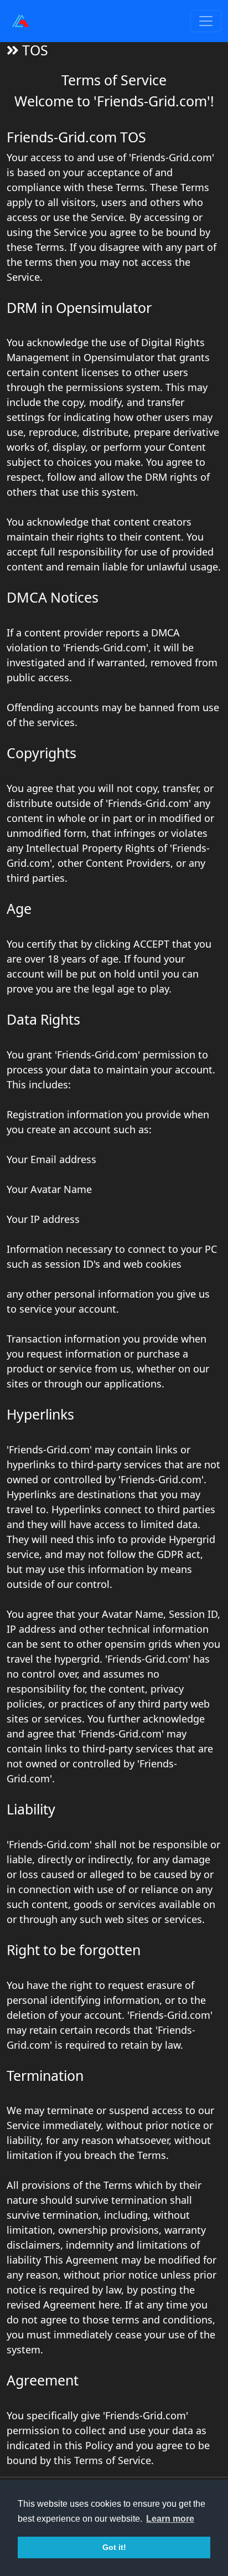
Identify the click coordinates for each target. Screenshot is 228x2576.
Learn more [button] (170, 2519)
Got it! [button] (114, 2547)
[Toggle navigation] (206, 21)
